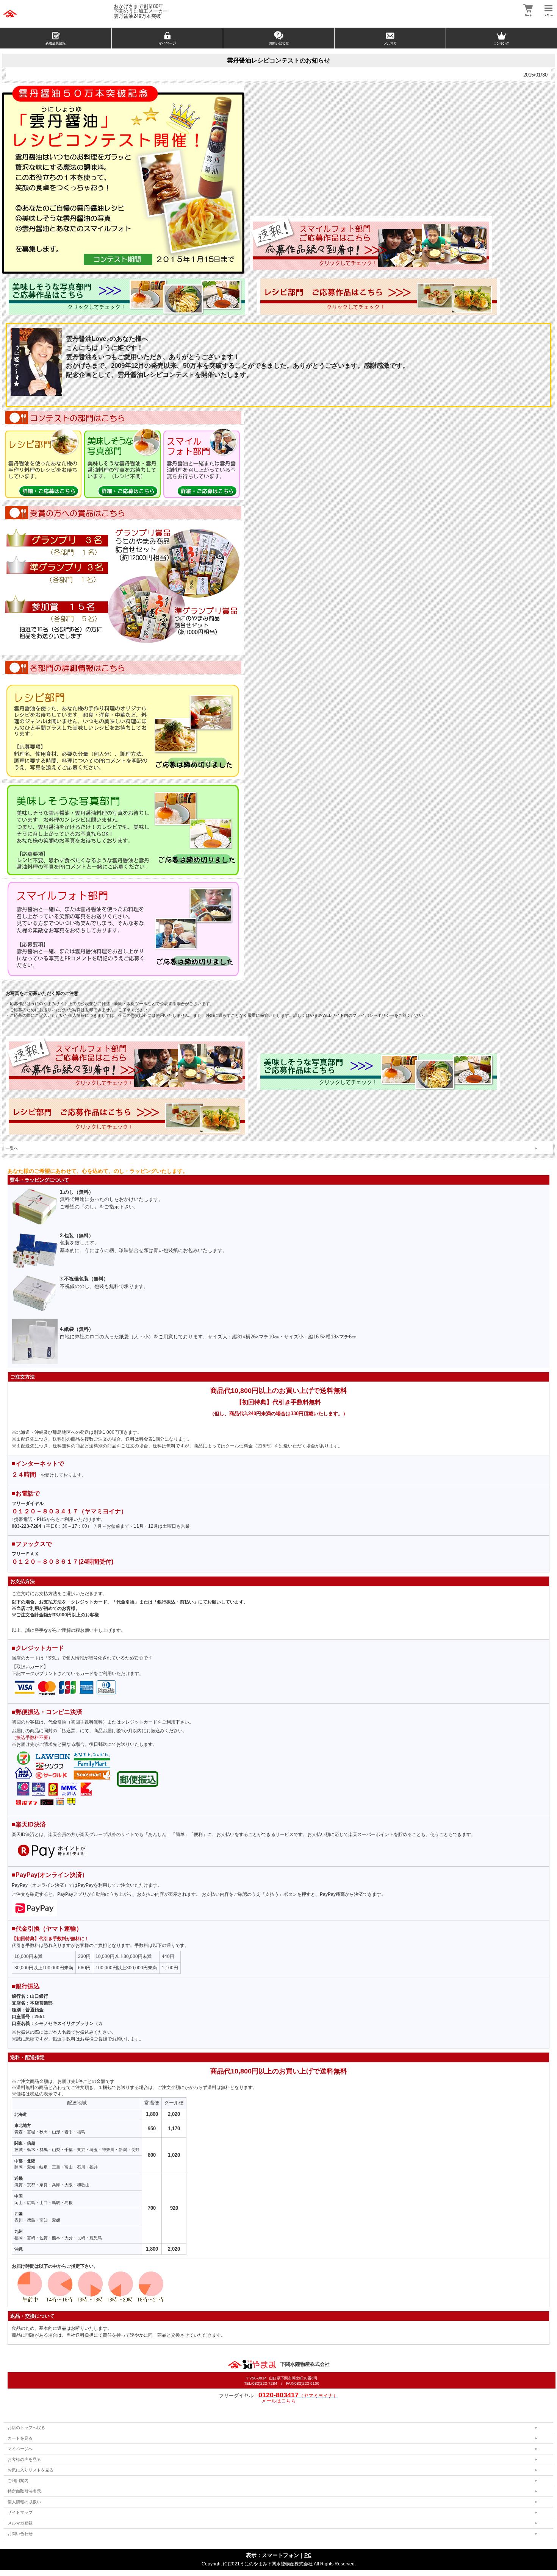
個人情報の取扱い (24, 2502)
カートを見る (20, 2438)
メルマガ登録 (20, 2523)
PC (308, 2555)
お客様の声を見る (24, 2459)
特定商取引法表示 (24, 2491)
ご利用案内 (18, 2481)
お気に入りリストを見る (31, 2470)
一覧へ (12, 1148)
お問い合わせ (20, 2534)
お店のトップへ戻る (26, 2428)
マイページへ (20, 2449)
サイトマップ (20, 2512)
